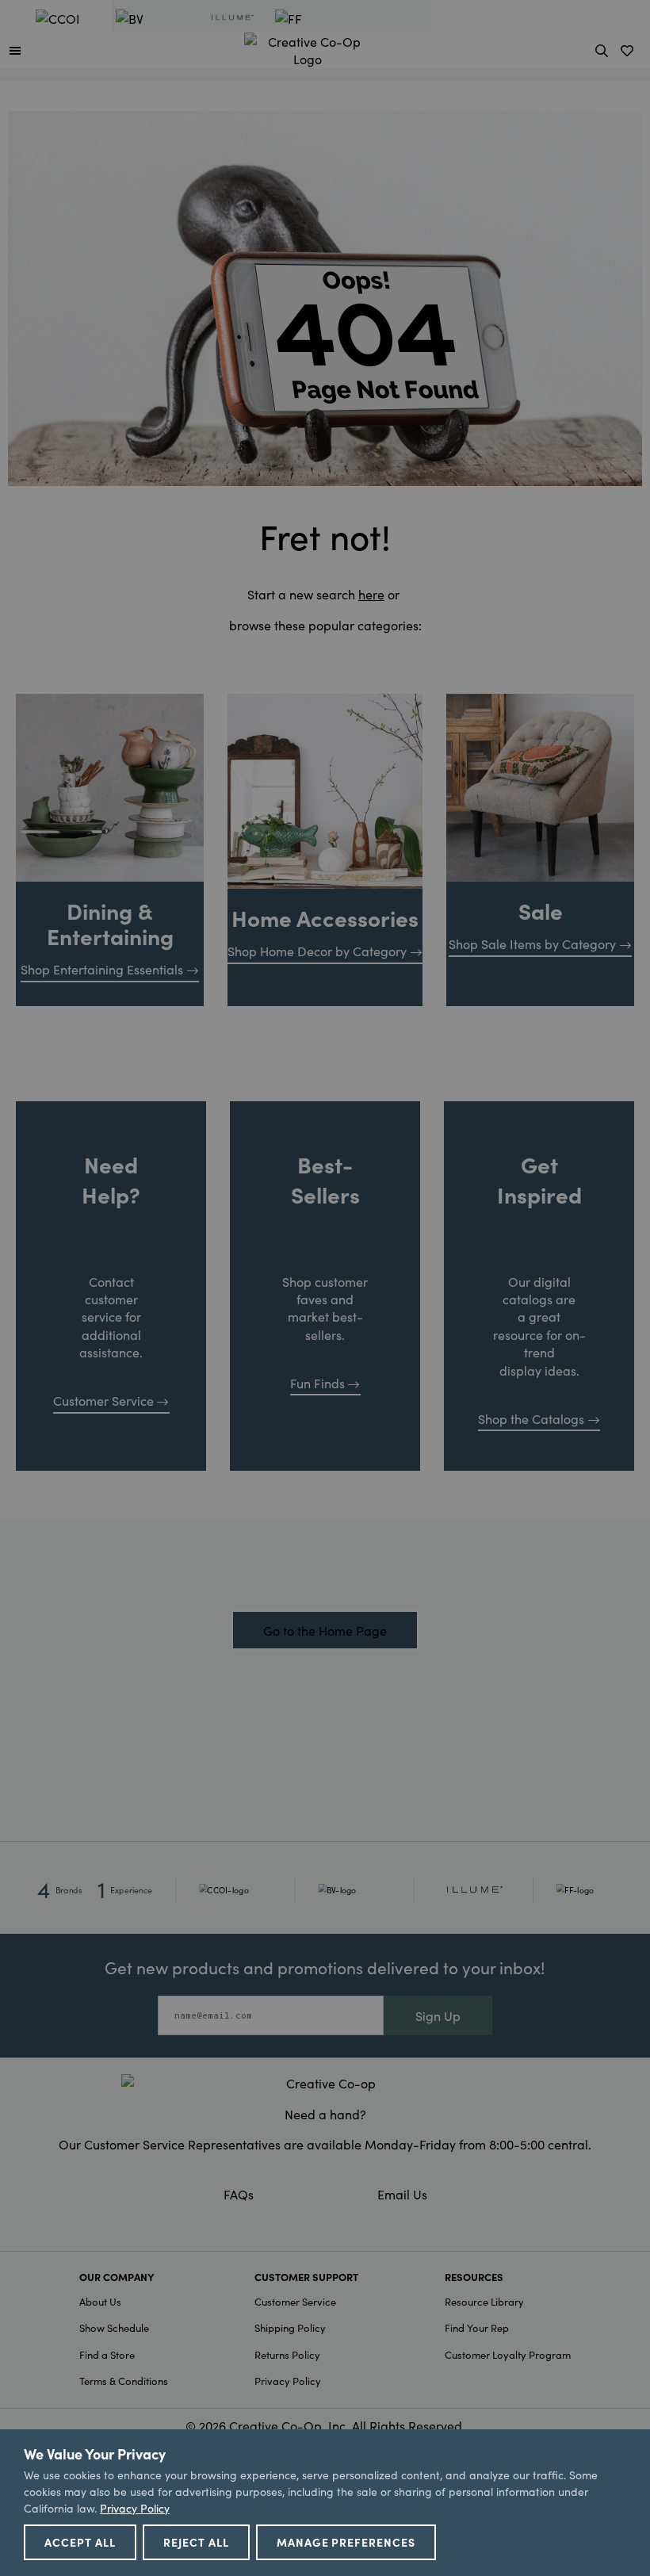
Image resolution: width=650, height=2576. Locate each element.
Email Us (402, 2194)
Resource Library (484, 2301)
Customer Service (103, 1400)
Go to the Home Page (325, 1630)
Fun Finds (317, 1383)
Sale (541, 910)
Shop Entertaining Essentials (102, 969)
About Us (100, 2301)
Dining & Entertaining (110, 923)
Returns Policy (287, 2354)
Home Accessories (325, 917)
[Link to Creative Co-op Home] (325, 2083)
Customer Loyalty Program (508, 2354)
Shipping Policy (290, 2327)
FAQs (239, 2194)
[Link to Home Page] (308, 48)
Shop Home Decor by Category (317, 951)
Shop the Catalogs (531, 1418)
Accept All (80, 2542)
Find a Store (107, 2354)
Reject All (196, 2542)
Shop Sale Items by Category (532, 944)
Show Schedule (114, 2327)
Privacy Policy (288, 2381)
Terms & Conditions (124, 2381)
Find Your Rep (477, 2327)
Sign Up (438, 2015)
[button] (15, 50)
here (371, 594)
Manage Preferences (346, 2542)
